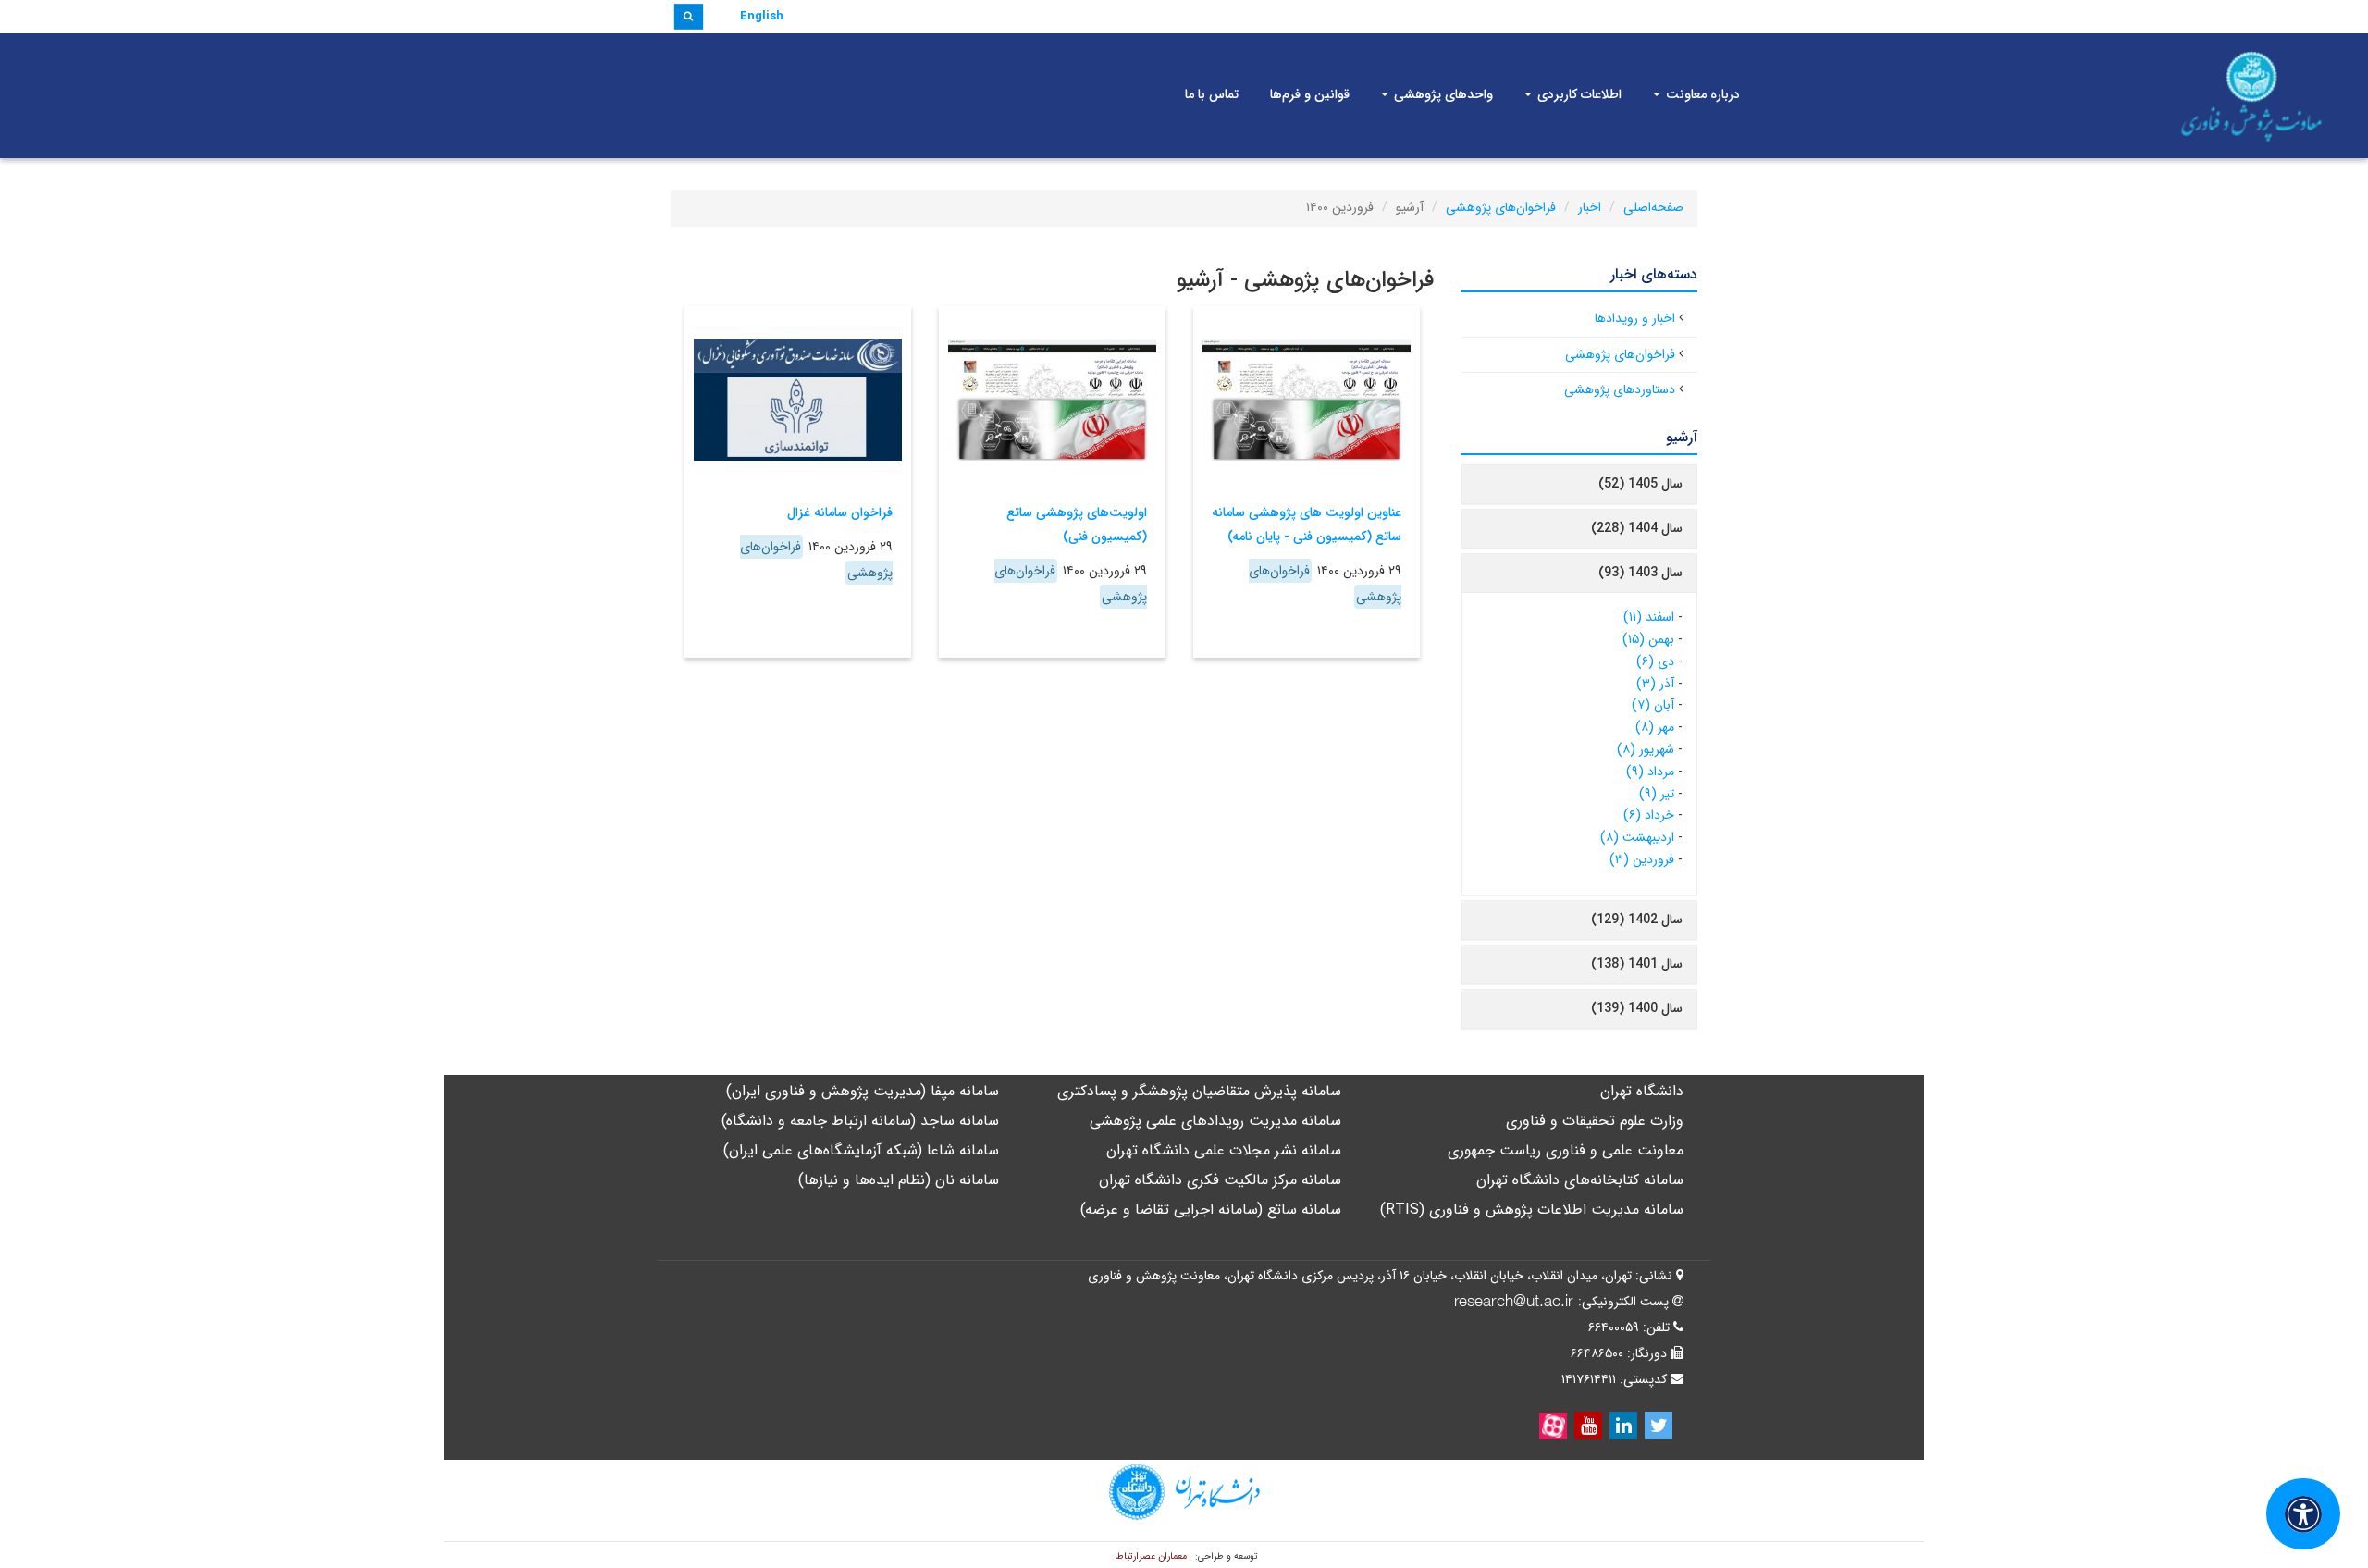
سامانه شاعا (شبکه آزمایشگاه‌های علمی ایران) (861, 1150)
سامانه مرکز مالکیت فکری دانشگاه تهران (1220, 1180)
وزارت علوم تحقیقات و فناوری (1595, 1121)
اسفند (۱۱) (1649, 617)
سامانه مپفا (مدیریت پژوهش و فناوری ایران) (863, 1091)
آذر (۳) (1655, 684)
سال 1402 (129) (1637, 920)
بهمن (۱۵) (1648, 639)
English (762, 16)
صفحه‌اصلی (1653, 207)
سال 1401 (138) (1637, 964)
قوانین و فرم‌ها (1310, 94)
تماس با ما (1212, 94)
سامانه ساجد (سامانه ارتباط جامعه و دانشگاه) (860, 1121)
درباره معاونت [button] (1701, 94)
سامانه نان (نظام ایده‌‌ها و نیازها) (899, 1180)
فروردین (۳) (1642, 859)
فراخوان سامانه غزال (840, 512)
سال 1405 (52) (1640, 484)
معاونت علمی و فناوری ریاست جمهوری (1566, 1150)
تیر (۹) (1657, 794)
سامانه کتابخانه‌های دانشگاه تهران (1580, 1180)
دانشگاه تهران (1642, 1091)
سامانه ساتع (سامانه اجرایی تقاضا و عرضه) (1211, 1210)
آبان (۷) (1653, 705)
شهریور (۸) (1646, 749)
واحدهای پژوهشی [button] (1442, 94)
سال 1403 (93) (1640, 573)
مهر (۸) (1655, 727)
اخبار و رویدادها (1635, 318)
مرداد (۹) (1650, 772)
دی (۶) (1655, 661)
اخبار (1590, 207)
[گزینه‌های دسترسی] (2303, 1514)
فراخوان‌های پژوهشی (1501, 207)
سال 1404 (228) (1637, 528)
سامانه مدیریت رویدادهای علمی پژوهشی (1215, 1121)
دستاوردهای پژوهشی (1620, 389)
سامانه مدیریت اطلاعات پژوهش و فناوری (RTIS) (1532, 1210)
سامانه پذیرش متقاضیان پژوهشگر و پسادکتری (1199, 1091)
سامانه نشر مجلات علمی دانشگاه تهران (1224, 1150)
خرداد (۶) (1649, 815)
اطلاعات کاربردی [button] (1578, 94)
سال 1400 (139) (1637, 1008)
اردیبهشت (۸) (1637, 837)
